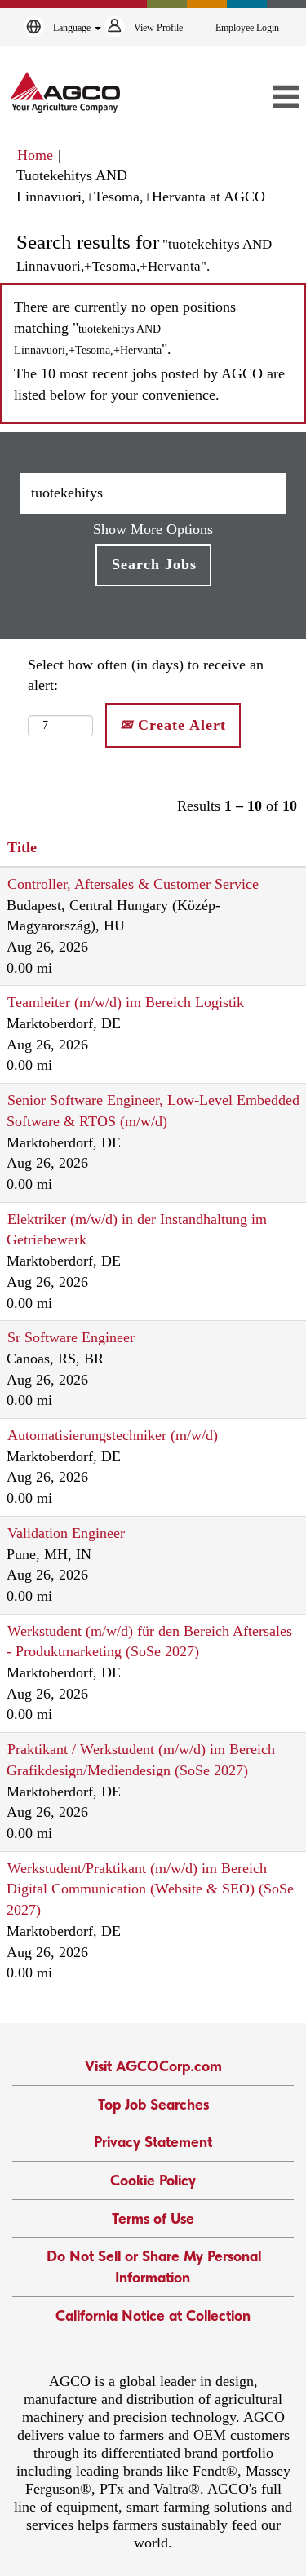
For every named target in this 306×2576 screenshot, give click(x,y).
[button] (260, 98)
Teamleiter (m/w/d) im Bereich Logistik (126, 1002)
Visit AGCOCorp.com (153, 2066)
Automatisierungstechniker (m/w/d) (113, 1435)
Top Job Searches (153, 2104)
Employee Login (247, 28)
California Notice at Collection (153, 2315)
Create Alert (180, 725)
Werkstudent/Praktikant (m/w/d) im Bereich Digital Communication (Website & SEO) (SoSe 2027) (150, 1889)
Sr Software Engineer (71, 1337)
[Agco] (65, 92)
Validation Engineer (66, 1533)
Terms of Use (153, 2218)
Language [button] (73, 28)
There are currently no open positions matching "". (125, 327)
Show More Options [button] (153, 529)
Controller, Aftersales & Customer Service (133, 884)
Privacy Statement (153, 2142)
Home (35, 155)
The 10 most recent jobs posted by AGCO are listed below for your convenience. (149, 384)
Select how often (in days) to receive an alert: (146, 675)
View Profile (158, 28)
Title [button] (22, 847)
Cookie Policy (153, 2180)
